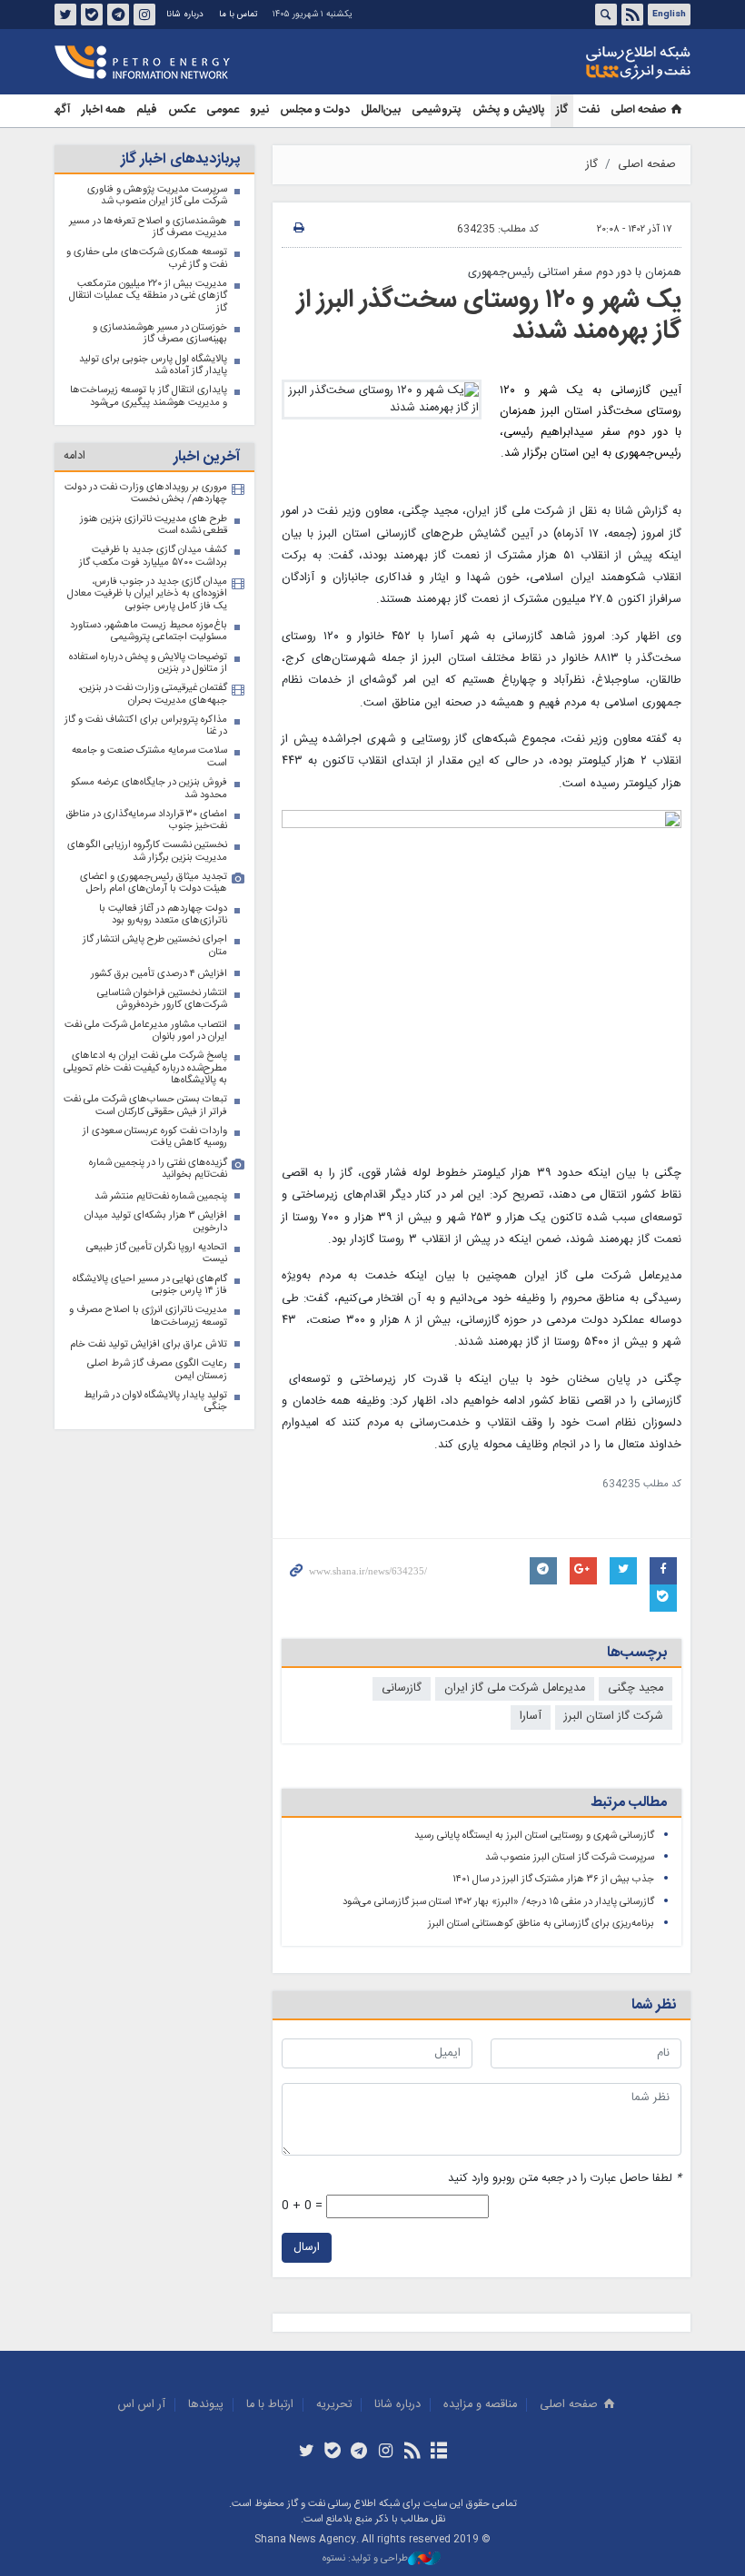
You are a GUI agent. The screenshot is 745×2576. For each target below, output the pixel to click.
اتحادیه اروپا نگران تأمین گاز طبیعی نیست (157, 1253)
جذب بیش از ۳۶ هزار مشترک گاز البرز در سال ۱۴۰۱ (553, 1879)
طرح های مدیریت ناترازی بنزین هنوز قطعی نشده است (154, 525)
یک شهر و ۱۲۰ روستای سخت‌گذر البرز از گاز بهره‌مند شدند (489, 316)
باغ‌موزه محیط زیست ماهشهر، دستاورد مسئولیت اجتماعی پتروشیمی (149, 632)
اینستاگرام (144, 15)
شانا (576, 63)
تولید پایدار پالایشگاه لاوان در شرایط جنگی (155, 1402)
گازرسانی (402, 1688)
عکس (182, 110)
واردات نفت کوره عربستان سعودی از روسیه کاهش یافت (155, 1137)
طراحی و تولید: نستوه (365, 2559)
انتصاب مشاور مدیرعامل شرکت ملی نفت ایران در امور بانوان (146, 1031)
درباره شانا (185, 15)
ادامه (74, 456)
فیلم (147, 110)
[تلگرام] (359, 2453)
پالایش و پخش (509, 110)
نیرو (259, 110)
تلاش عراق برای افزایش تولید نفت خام (149, 1344)
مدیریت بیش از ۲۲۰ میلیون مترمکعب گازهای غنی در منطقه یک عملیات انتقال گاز (148, 296)
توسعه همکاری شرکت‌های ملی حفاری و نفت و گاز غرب (147, 258)
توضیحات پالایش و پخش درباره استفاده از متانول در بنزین (148, 663)
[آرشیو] (438, 2453)
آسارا (531, 1717)
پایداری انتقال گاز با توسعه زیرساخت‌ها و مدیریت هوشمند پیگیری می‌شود (149, 396)
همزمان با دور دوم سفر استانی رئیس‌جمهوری (575, 273)
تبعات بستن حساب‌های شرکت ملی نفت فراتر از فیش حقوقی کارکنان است (145, 1105)
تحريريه (334, 2405)
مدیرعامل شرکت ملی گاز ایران (515, 1688)
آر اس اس (142, 2405)
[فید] (412, 2453)
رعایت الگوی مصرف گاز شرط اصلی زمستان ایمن (157, 1370)
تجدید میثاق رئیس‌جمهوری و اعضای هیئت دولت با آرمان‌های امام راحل (154, 883)
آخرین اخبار (207, 457)
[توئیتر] (306, 2453)
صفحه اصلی (638, 110)
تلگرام (118, 15)
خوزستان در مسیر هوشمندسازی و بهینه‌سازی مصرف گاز (160, 334)
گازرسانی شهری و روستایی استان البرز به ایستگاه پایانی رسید (534, 1836)
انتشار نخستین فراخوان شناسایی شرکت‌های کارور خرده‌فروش (162, 999)
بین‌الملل (381, 110)
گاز (562, 110)
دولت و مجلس (315, 110)
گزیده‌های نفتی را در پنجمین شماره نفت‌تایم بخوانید (158, 1169)
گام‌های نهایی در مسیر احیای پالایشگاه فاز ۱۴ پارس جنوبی (150, 1285)
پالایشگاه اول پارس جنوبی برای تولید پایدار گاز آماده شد (153, 365)
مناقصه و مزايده (480, 2405)
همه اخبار (104, 110)
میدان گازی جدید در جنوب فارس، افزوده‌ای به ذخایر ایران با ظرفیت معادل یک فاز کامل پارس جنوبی (147, 594)
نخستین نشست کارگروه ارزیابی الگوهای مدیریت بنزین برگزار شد (147, 851)
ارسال (307, 2248)
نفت (589, 110)
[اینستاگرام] (386, 2453)
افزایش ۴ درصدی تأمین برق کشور (159, 974)
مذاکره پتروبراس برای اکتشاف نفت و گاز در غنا (146, 726)
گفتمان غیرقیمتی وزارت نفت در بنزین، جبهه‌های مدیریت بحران (153, 694)
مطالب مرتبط (629, 1803)
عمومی (223, 110)
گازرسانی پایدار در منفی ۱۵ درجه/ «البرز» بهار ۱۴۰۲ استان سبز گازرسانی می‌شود (498, 1902)
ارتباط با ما (270, 2405)
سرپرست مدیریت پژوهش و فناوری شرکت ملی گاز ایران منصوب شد (157, 196)
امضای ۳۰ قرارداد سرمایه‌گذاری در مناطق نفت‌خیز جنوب (146, 820)
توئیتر (65, 15)
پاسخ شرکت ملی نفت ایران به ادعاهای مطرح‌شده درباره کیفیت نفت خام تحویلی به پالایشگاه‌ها (145, 1068)
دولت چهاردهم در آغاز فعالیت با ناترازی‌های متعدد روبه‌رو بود (163, 915)
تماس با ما (238, 15)
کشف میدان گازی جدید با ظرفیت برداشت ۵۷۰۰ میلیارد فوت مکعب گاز (153, 556)
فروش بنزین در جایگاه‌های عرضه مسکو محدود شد (149, 789)
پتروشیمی (437, 110)
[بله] (333, 2453)
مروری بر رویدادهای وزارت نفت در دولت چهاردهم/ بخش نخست (146, 493)
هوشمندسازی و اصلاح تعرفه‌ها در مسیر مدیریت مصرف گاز (148, 227)
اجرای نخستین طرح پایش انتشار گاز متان (155, 946)
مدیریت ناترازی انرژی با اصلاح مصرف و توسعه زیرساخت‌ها (148, 1316)
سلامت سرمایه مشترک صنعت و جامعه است (149, 757)
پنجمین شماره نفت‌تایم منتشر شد (161, 1196)
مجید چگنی (636, 1688)
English (669, 15)
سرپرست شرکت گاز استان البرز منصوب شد (570, 1857)
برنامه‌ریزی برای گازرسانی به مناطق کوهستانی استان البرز (541, 1924)
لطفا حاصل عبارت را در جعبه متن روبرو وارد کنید (565, 2179)
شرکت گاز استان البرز (614, 1717)
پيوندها (206, 2405)
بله (92, 15)
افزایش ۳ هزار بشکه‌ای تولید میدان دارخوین (156, 1222)
